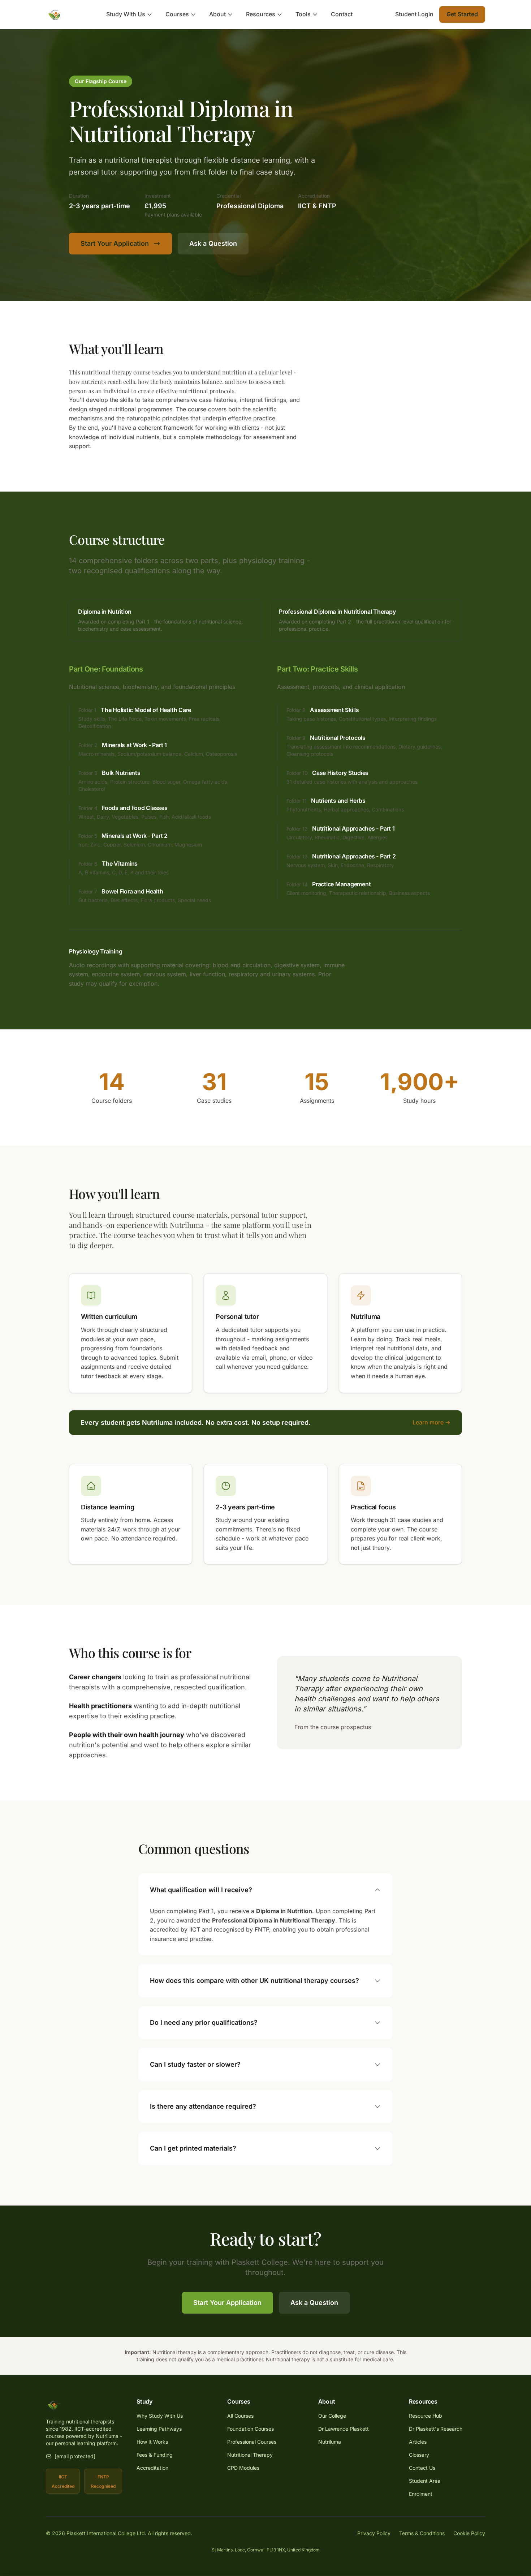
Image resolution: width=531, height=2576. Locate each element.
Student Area (425, 2481)
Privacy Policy (374, 2533)
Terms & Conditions (422, 2533)
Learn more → (431, 1422)
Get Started (462, 14)
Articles (418, 2442)
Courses (177, 14)
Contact (342, 14)
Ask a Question (213, 243)
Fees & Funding (155, 2455)
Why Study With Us (160, 2416)
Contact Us (422, 2468)
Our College (332, 2416)
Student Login (414, 14)
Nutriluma (330, 2442)
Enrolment (421, 2494)
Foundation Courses (251, 2429)
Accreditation (152, 2468)
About (217, 14)
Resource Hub (426, 2416)
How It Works (152, 2442)
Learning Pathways (159, 2429)
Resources (261, 14)
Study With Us (126, 14)
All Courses (240, 2416)
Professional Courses (252, 2442)
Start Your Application (115, 243)
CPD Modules (243, 2468)
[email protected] (75, 2456)
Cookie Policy (469, 2533)
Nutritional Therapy (250, 2455)
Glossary (419, 2455)
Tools (303, 14)
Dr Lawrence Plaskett (344, 2429)
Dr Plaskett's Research (436, 2429)
